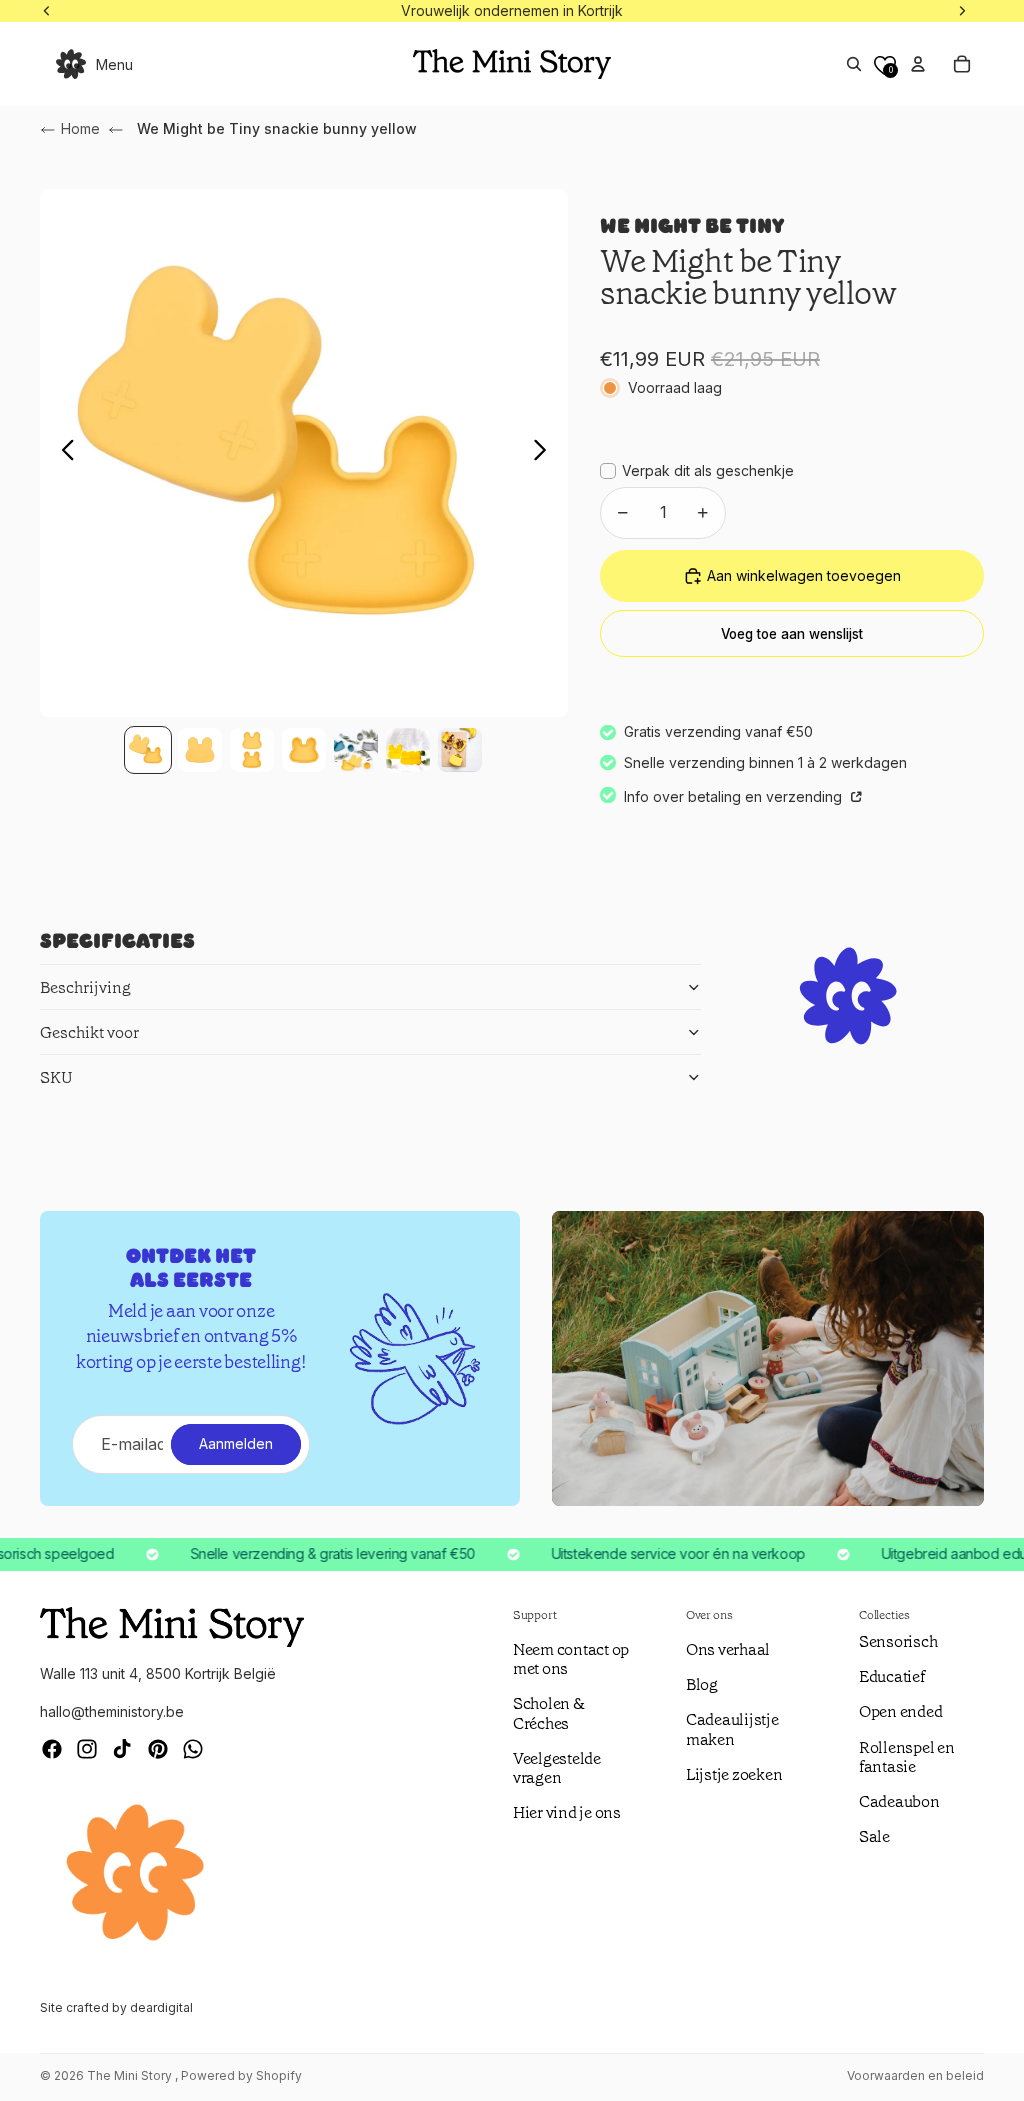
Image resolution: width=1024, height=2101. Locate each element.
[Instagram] (87, 1749)
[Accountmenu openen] (918, 64)
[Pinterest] (158, 1749)
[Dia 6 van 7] (408, 750)
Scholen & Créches (549, 1713)
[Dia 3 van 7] (252, 750)
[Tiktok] (122, 1749)
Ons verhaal (728, 1649)
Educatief (892, 1676)
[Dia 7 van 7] (460, 750)
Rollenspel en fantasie (907, 1757)
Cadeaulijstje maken (732, 1729)
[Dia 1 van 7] (148, 750)
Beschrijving (85, 987)
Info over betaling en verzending (735, 796)
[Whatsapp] (193, 1749)
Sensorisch (898, 1641)
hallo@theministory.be (112, 1711)
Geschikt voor (89, 1032)
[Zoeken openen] (854, 64)
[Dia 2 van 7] (200, 750)
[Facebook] (52, 1749)
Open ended (901, 1711)
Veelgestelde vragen (557, 1768)
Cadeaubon (899, 1801)
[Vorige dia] (62, 453)
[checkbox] (697, 471)
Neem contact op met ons (571, 1659)
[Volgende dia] (545, 453)
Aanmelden (236, 1443)
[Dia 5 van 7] (356, 750)
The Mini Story (131, 2075)
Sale (874, 1836)
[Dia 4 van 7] (304, 750)
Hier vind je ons (567, 1812)
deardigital (161, 2007)
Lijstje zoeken (734, 1774)
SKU (56, 1077)
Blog (702, 1684)
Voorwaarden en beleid (915, 2075)
